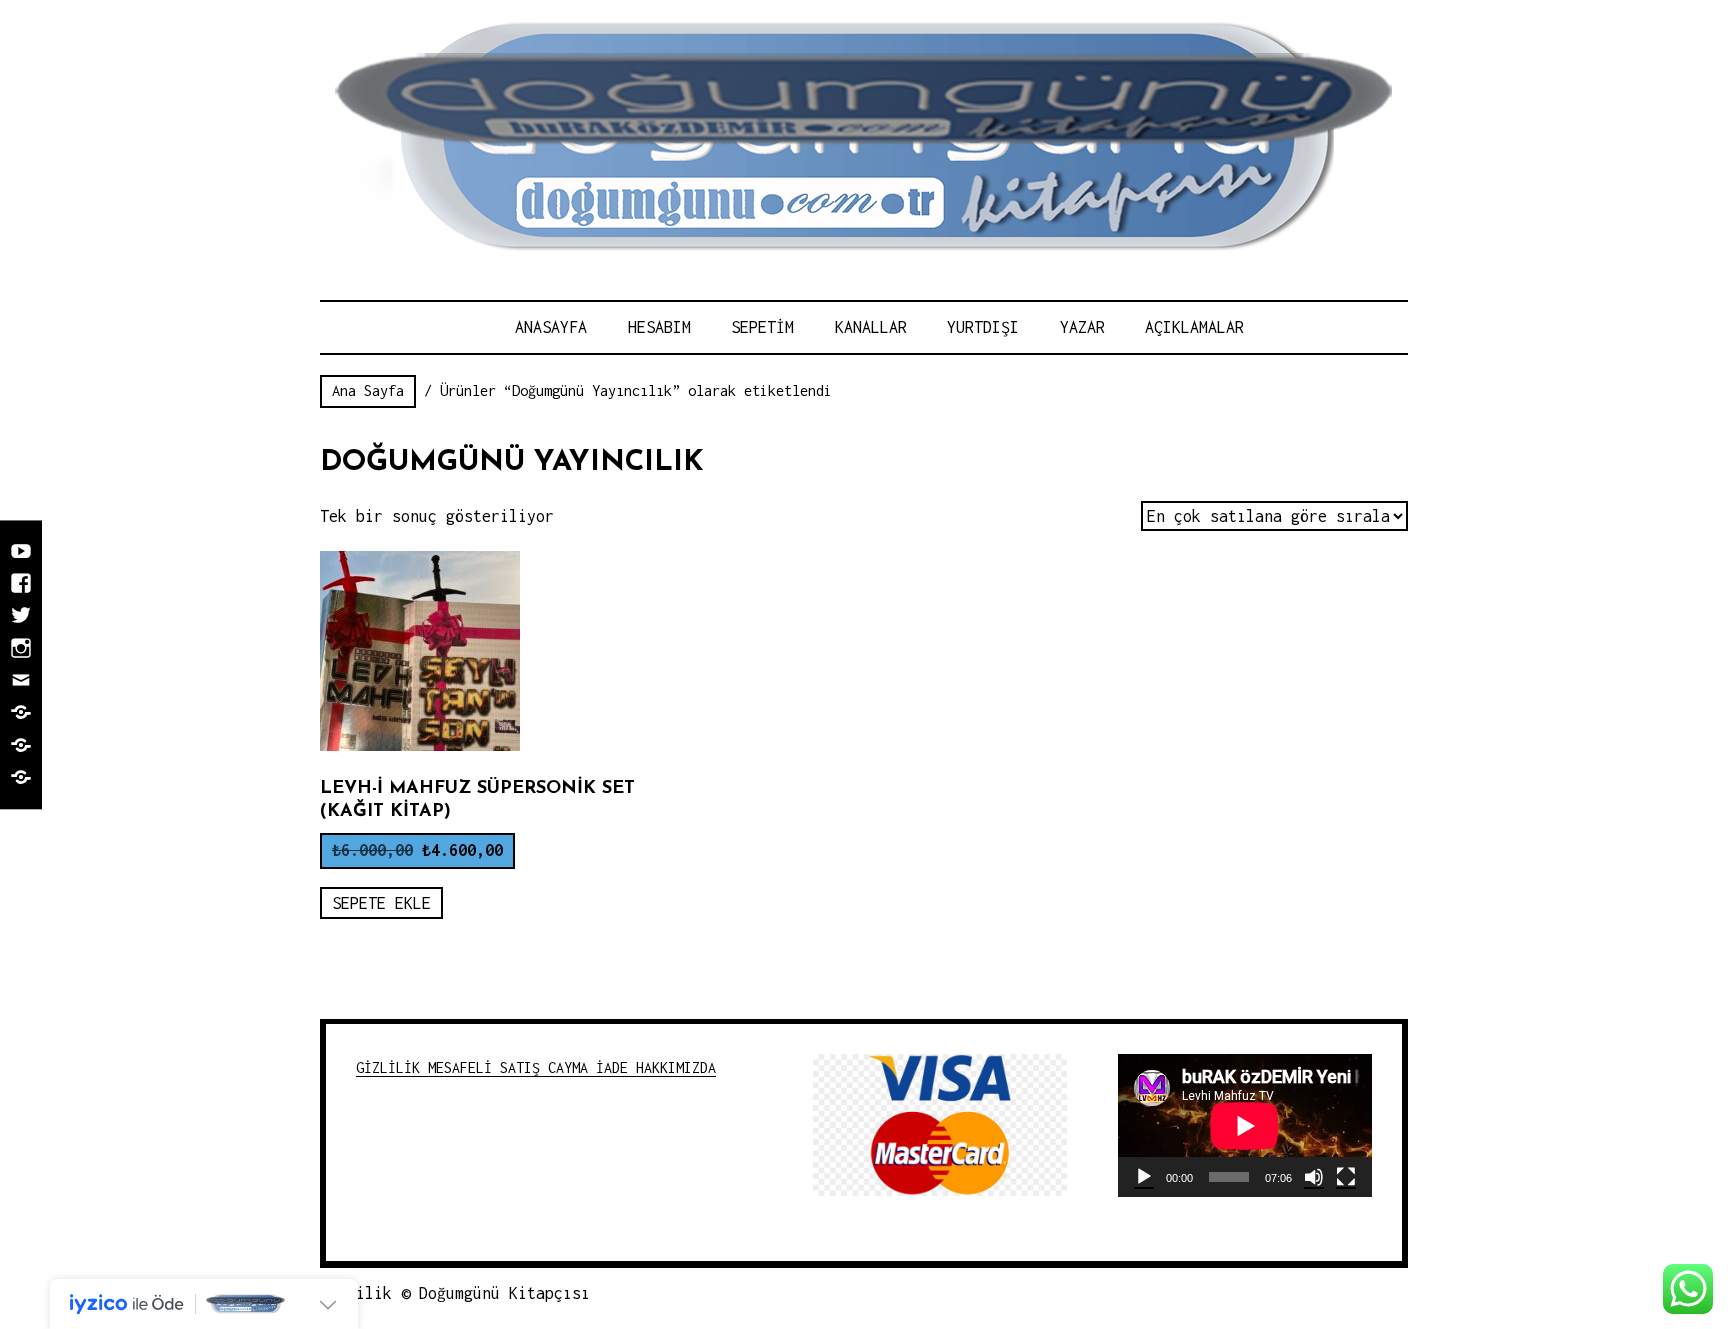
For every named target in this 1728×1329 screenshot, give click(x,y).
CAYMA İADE (592, 1067)
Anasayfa (551, 327)
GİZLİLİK (392, 1067)
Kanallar (871, 327)
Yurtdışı (983, 327)
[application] (1245, 1125)
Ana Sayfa (368, 390)
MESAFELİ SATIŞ (488, 1067)
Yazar (1082, 327)
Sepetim (762, 327)
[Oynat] (1144, 1177)
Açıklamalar (1194, 327)
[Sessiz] (1314, 1177)
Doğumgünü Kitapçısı (504, 1293)
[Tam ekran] (1346, 1177)
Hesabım (659, 327)
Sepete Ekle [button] (381, 903)
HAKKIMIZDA (676, 1067)
